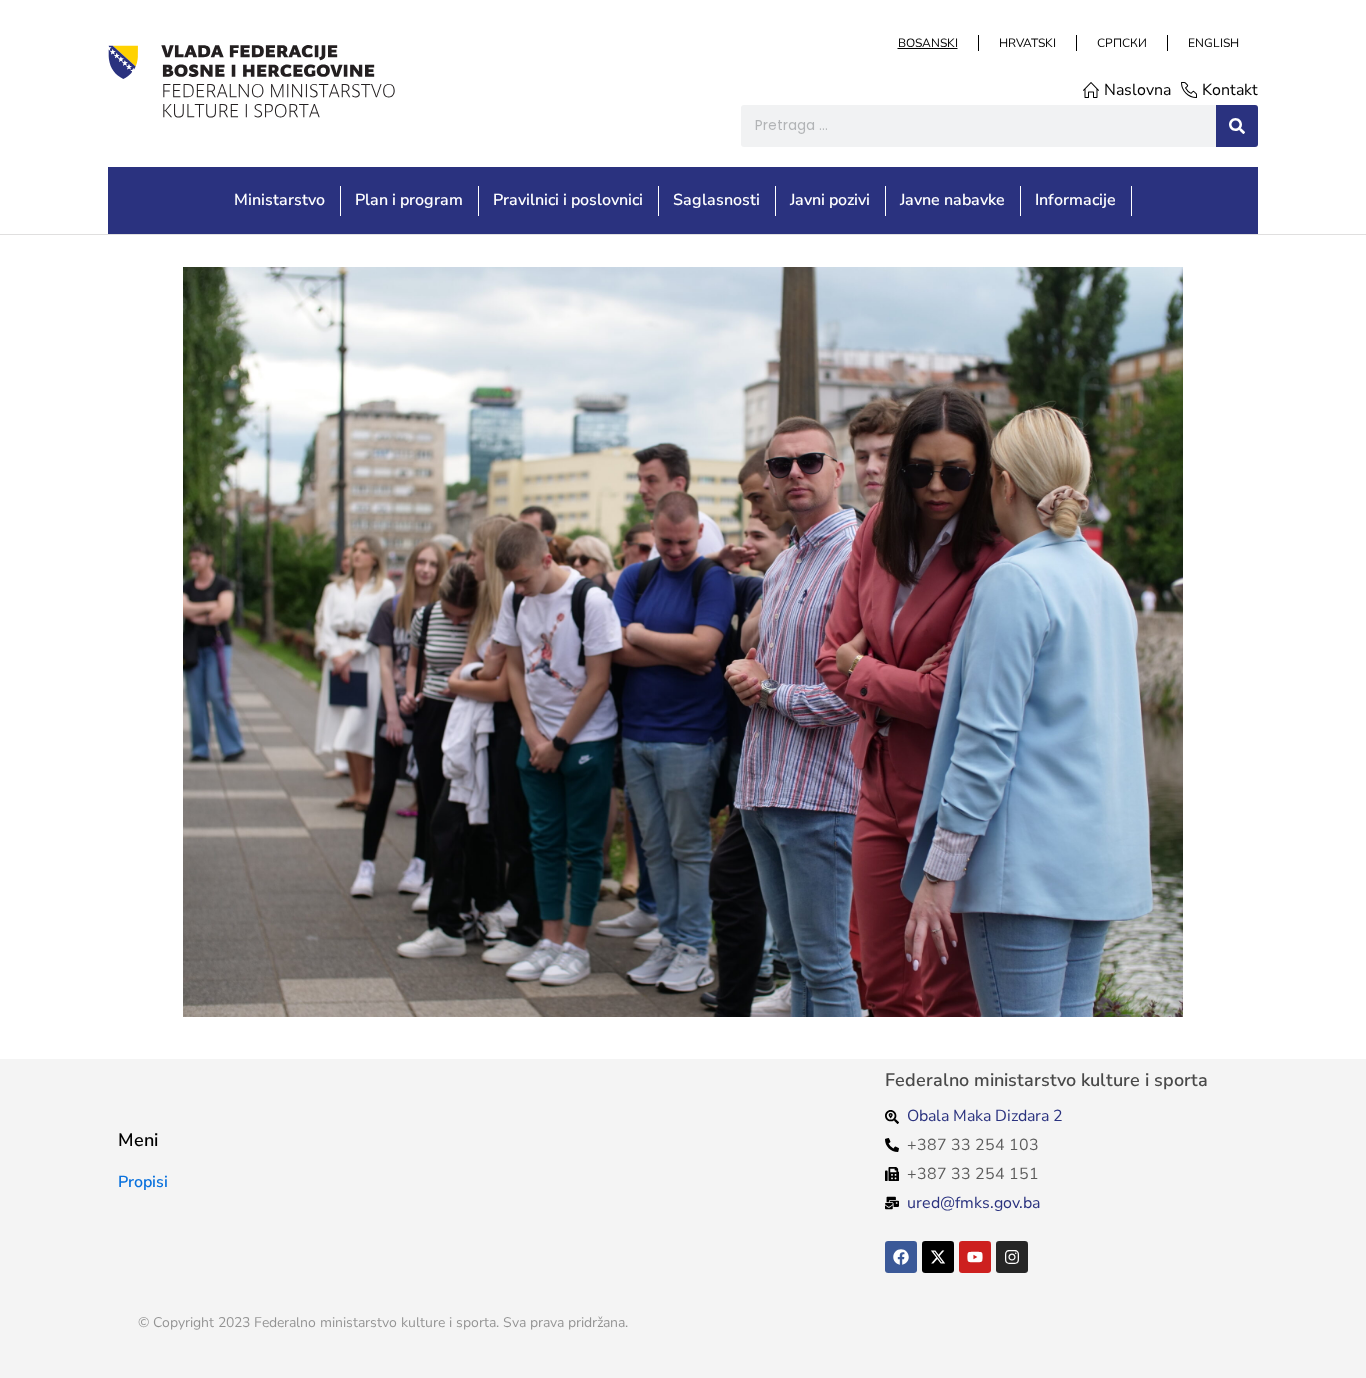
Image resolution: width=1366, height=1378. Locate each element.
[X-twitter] (938, 1257)
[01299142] (683, 642)
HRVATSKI (1026, 43)
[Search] (1237, 126)
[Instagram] (1012, 1257)
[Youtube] (975, 1257)
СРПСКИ (1121, 43)
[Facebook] (901, 1257)
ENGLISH (1212, 43)
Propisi (143, 1182)
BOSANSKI (927, 43)
